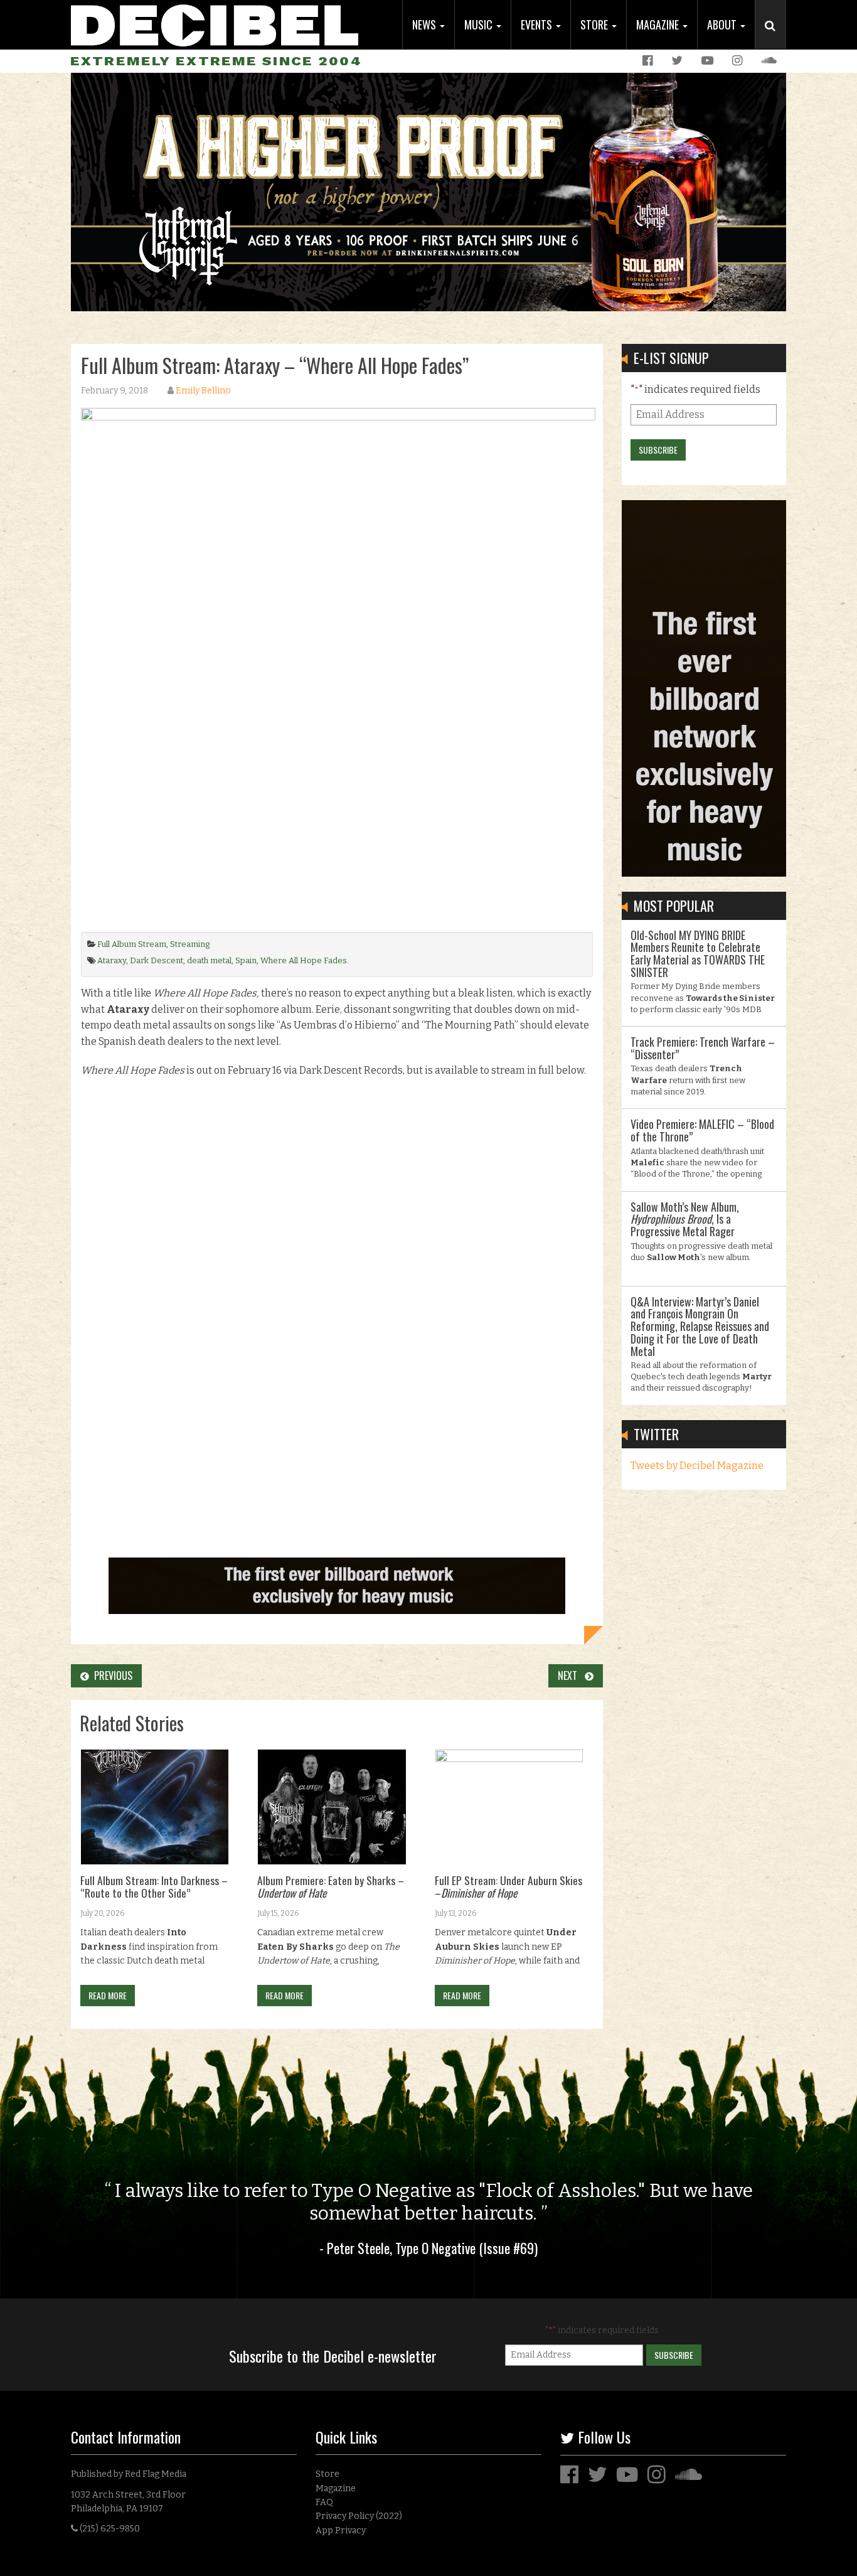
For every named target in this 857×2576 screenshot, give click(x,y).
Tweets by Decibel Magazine (697, 1466)
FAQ (324, 2502)
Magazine (659, 24)
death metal (209, 960)
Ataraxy (112, 960)
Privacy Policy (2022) (359, 2516)
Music (480, 24)
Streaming (190, 944)
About (723, 24)
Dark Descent (157, 960)
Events (538, 24)
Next (571, 1675)
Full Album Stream (132, 944)
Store (595, 24)
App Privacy (341, 2531)
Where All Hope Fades (304, 960)
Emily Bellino (203, 391)
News (425, 24)
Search (775, 38)
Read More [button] (108, 1995)
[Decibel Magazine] (215, 24)
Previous (111, 1675)
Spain (246, 960)
